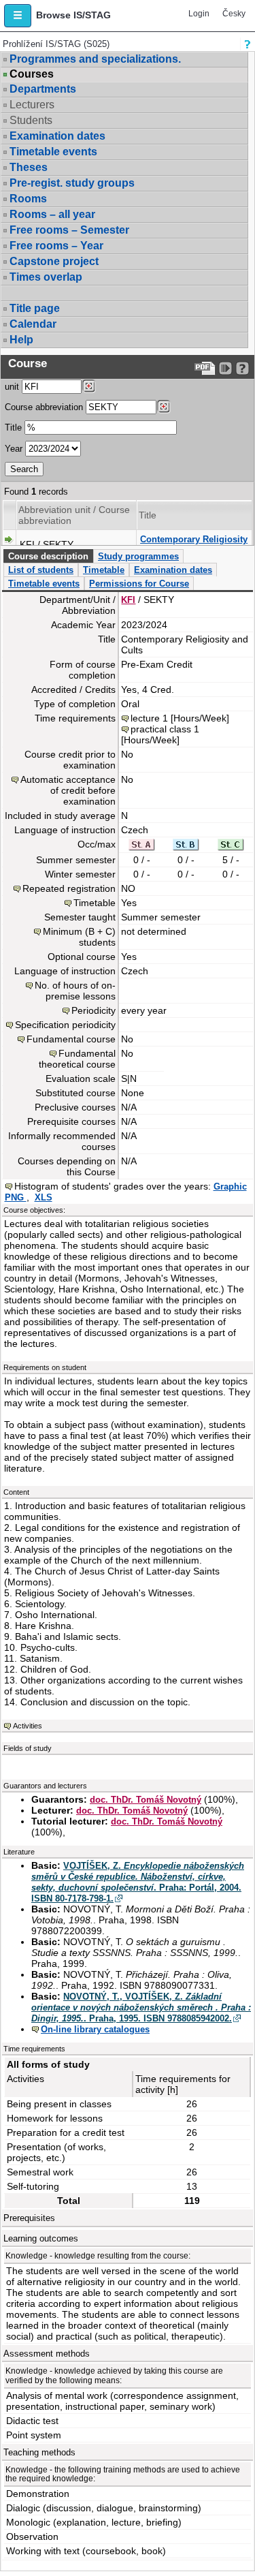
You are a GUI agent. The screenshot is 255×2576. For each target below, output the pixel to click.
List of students (41, 570)
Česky (234, 14)
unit (12, 387)
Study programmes (138, 556)
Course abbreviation (44, 407)
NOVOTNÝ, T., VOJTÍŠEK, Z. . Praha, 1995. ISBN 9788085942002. (141, 2007)
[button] (18, 16)
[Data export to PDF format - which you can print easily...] (205, 368)
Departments (43, 89)
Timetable (104, 570)
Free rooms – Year (56, 246)
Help (21, 340)
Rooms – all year (52, 214)
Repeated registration (69, 888)
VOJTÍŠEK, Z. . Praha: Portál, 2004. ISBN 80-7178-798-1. (138, 1882)
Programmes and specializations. (95, 59)
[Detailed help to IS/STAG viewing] (242, 368)
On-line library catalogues (95, 2029)
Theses (29, 167)
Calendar (33, 324)
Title (13, 428)
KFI (128, 600)
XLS (44, 1197)
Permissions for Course (139, 584)
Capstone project (54, 261)
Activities (28, 1726)
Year (14, 449)
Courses (32, 74)
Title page (35, 308)
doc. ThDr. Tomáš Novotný (146, 1800)
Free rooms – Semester (69, 230)
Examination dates (57, 136)
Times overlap (46, 277)
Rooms (28, 199)
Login (199, 14)
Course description (48, 556)
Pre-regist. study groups (72, 183)
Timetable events (53, 152)
